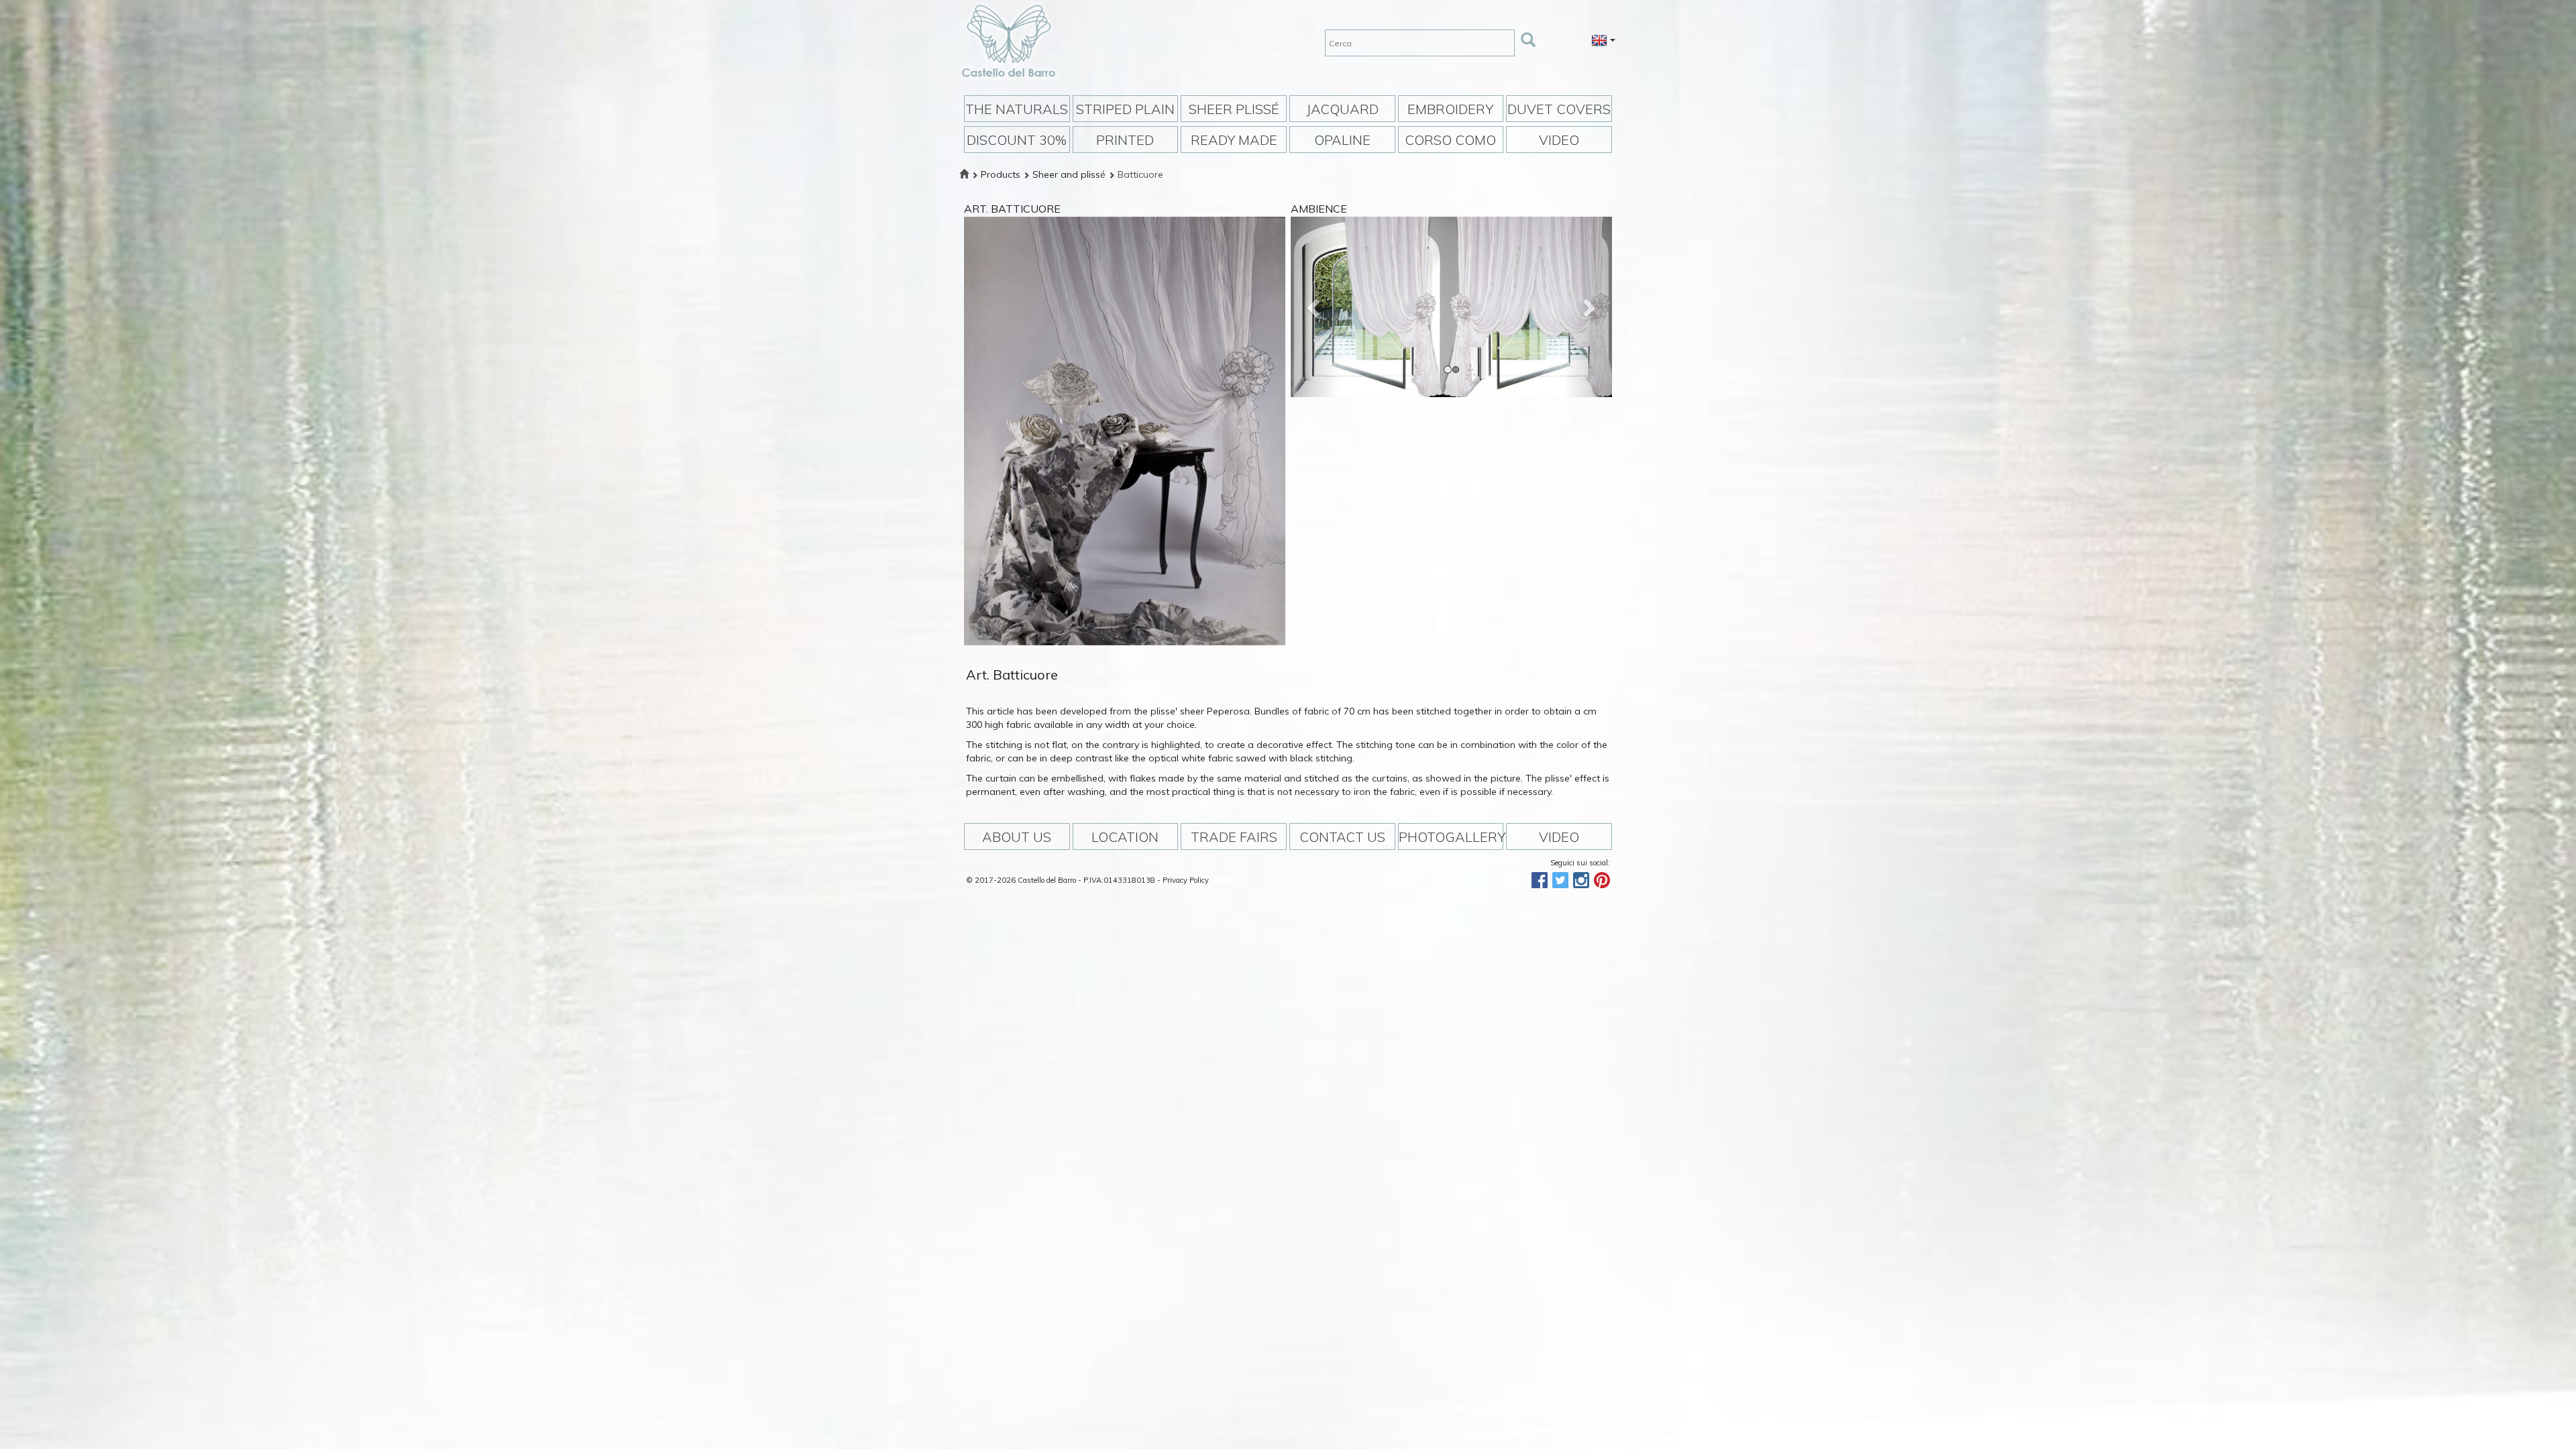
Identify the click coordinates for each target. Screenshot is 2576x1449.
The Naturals (1017, 109)
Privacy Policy (1186, 880)
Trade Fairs (1234, 837)
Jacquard (1342, 109)
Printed (1125, 140)
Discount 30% (1017, 140)
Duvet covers (1559, 109)
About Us (1017, 837)
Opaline (1342, 140)
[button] (1315, 307)
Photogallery (1451, 837)
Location (1125, 837)
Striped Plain (1125, 109)
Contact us (1342, 837)
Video (1559, 140)
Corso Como (1450, 140)
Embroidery (1450, 109)
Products (1001, 174)
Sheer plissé (1234, 109)
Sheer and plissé (1069, 174)
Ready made (1234, 140)
